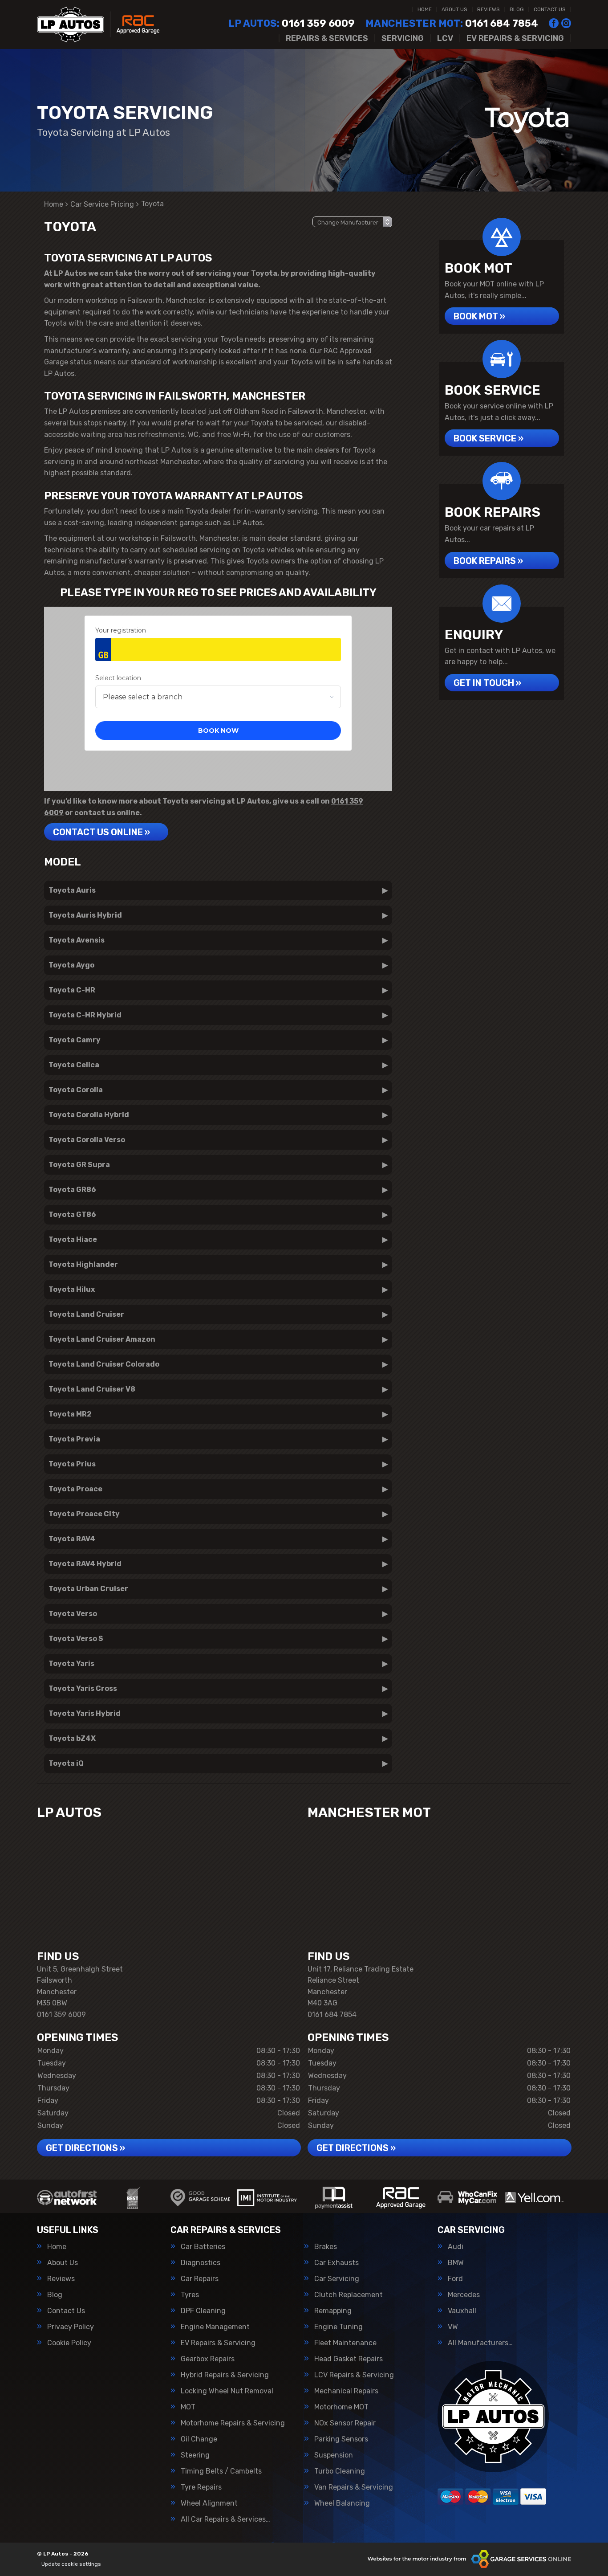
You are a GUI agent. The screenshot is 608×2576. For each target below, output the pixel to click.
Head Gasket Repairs (349, 2359)
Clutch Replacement (349, 2295)
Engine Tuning (338, 2327)
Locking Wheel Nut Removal (227, 2391)
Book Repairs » (488, 561)
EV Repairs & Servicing (515, 38)
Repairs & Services (327, 38)
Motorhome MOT (341, 2407)
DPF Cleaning (203, 2311)
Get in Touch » (487, 683)
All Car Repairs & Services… (225, 2519)
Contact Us (550, 9)
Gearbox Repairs (208, 2359)
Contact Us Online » (101, 832)
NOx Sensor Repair (345, 2423)
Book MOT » (479, 316)
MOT (188, 2407)
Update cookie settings (71, 2564)
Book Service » (488, 438)
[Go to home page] (98, 24)
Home (425, 9)
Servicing (403, 38)
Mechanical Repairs (346, 2391)
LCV (445, 38)
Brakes (326, 2247)
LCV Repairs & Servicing (354, 2375)
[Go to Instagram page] (566, 23)
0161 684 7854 (452, 24)
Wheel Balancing (342, 2503)
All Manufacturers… (480, 2343)
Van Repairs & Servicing (354, 2487)
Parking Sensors (341, 2439)
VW (453, 2327)
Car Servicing (337, 2279)
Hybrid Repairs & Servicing (225, 2375)
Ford (455, 2279)
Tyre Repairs (201, 2487)
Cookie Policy (69, 2343)
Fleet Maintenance (345, 2343)
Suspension (334, 2455)
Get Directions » (85, 2148)
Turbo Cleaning (340, 2471)
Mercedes (464, 2295)
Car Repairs (200, 2279)
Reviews (488, 9)
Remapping (333, 2311)
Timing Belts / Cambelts (221, 2471)
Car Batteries (203, 2247)
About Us (454, 9)
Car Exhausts (336, 2263)
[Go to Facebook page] (554, 23)
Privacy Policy (71, 2327)
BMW (456, 2263)
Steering (195, 2455)
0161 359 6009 (292, 24)
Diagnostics (201, 2263)
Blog (517, 9)
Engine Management (215, 2327)
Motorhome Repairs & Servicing (233, 2423)
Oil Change (199, 2439)
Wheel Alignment (209, 2503)
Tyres (190, 2295)
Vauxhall (462, 2311)
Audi (456, 2247)
